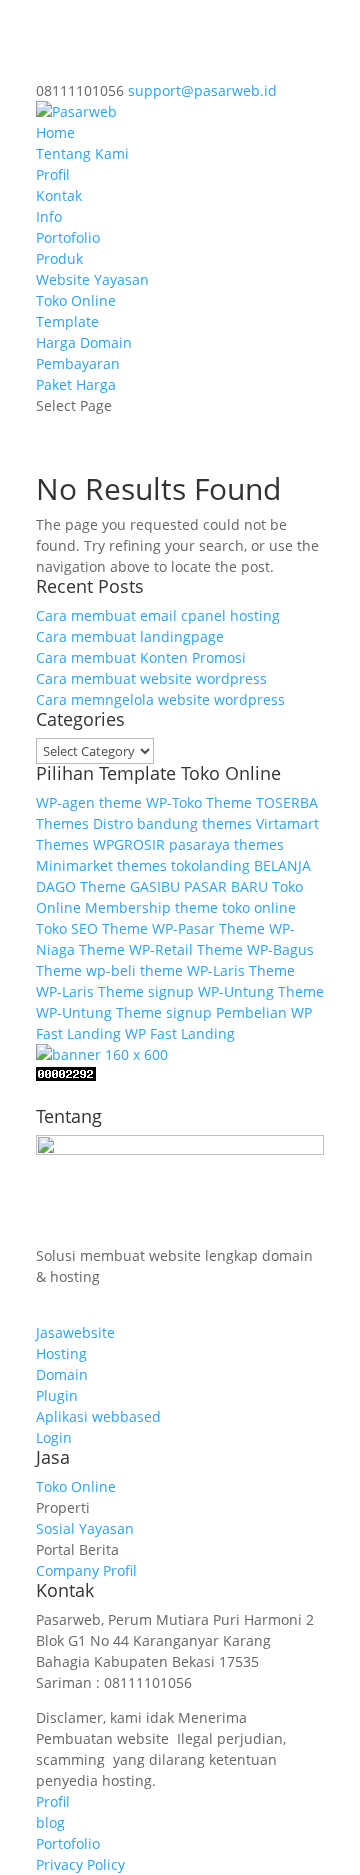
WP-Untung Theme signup (124, 1012)
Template (67, 321)
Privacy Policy (80, 1864)
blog (50, 1822)
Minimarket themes (101, 865)
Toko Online (76, 300)
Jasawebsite (75, 1332)
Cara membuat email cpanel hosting (158, 615)
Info (49, 216)
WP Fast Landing (180, 1033)
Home (55, 132)
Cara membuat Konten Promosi (141, 657)
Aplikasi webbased (98, 1416)
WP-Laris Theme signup (115, 991)
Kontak (59, 195)
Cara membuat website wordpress (151, 678)
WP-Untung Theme (261, 991)
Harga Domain (84, 342)
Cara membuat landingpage (130, 636)
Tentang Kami (82, 153)
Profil (53, 174)
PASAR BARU (226, 886)
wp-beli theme (134, 970)
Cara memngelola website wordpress (160, 699)
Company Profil (86, 1570)
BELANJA (282, 865)
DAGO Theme (81, 886)
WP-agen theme (89, 802)
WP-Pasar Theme (208, 928)
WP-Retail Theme (186, 949)
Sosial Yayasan (85, 1528)
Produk (59, 258)
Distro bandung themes (172, 823)
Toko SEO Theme (92, 928)
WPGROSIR (129, 844)
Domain (62, 1374)
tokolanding (210, 865)
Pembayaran (78, 363)
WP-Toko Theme (199, 802)
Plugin (57, 1395)
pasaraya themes (226, 844)
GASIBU (155, 886)
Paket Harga (76, 384)
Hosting (61, 1353)
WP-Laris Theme (241, 970)
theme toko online (235, 907)
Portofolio (68, 237)
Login (54, 1437)
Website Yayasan (92, 279)
